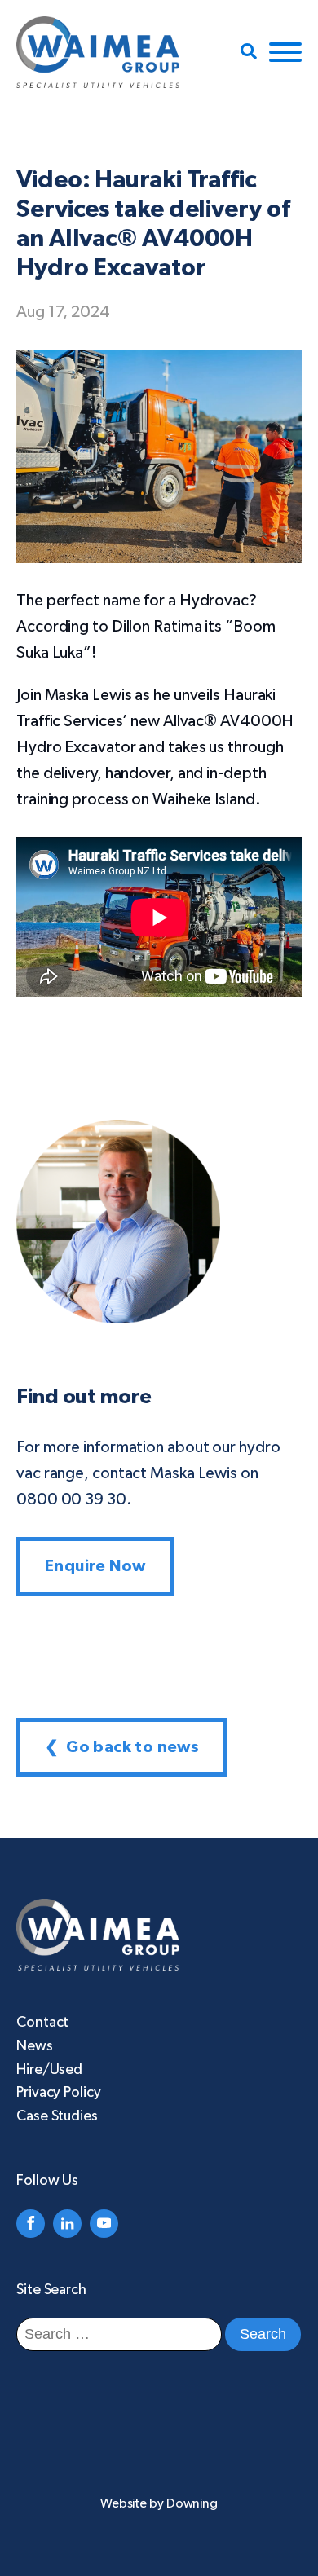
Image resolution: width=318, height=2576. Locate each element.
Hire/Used (49, 2070)
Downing (192, 2503)
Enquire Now (95, 1566)
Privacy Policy (59, 2093)
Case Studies (57, 2116)
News (35, 2046)
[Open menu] (285, 52)
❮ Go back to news (122, 1747)
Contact (42, 2023)
